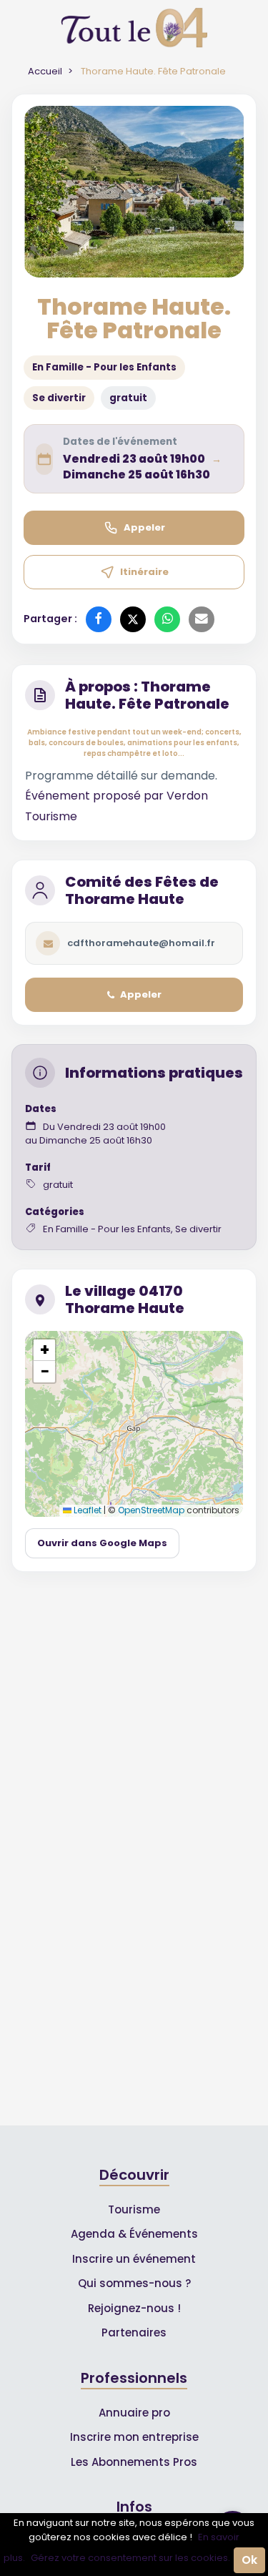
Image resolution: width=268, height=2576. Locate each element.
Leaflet (86, 1510)
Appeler (144, 527)
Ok (249, 2560)
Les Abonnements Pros (134, 2462)
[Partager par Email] (202, 619)
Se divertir (59, 398)
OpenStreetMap (151, 1510)
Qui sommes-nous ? (134, 2283)
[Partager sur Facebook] (99, 619)
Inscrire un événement (134, 2259)
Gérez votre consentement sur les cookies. (130, 2558)
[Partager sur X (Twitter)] (133, 619)
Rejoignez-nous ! (134, 2308)
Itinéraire (144, 572)
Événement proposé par (96, 796)
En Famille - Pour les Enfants (104, 367)
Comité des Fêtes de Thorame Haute (142, 890)
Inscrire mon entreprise (134, 2437)
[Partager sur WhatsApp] (167, 619)
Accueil (45, 71)
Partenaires (134, 2332)
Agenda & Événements (134, 2234)
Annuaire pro (134, 2413)
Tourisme (134, 2209)
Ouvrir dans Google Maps (102, 1543)
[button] (44, 1350)
